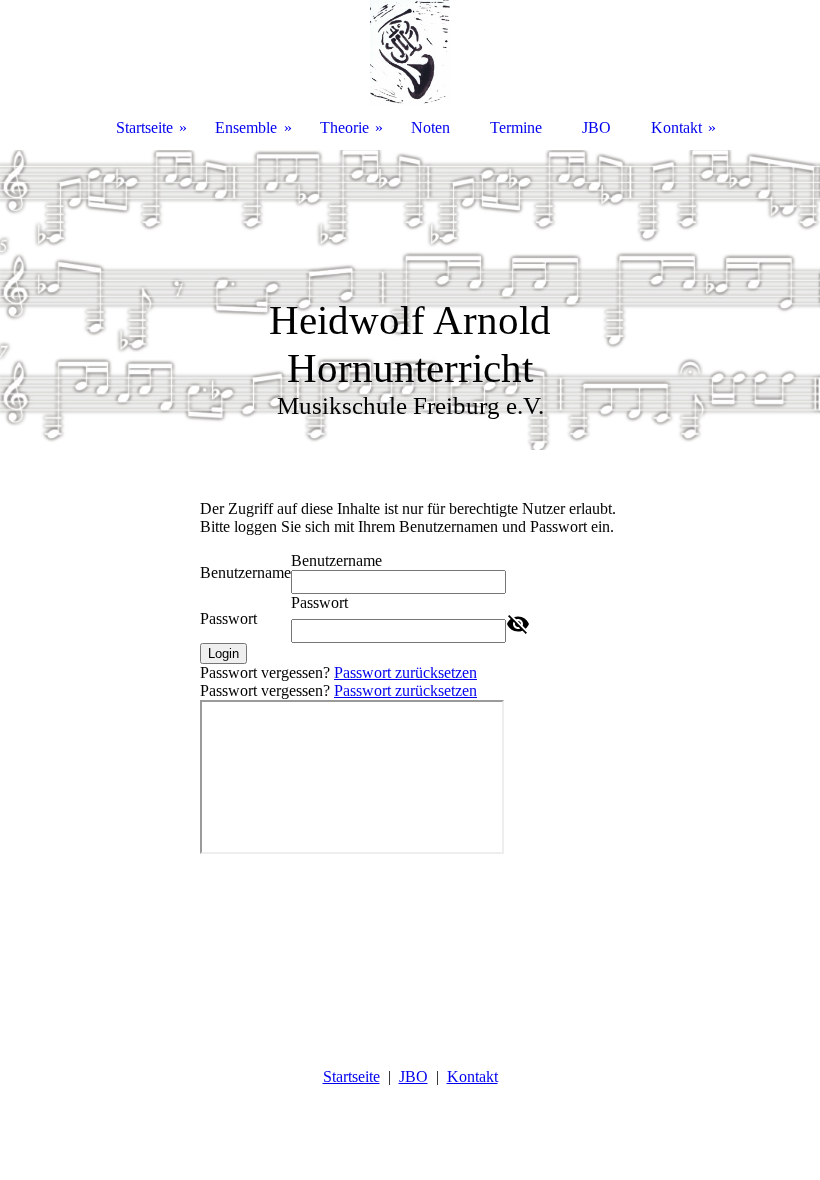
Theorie (344, 127)
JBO (413, 1076)
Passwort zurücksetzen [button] (405, 672)
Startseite (351, 1076)
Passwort (228, 618)
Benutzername (245, 572)
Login (223, 653)
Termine (516, 127)
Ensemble (246, 127)
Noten (430, 127)
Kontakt (472, 1076)
